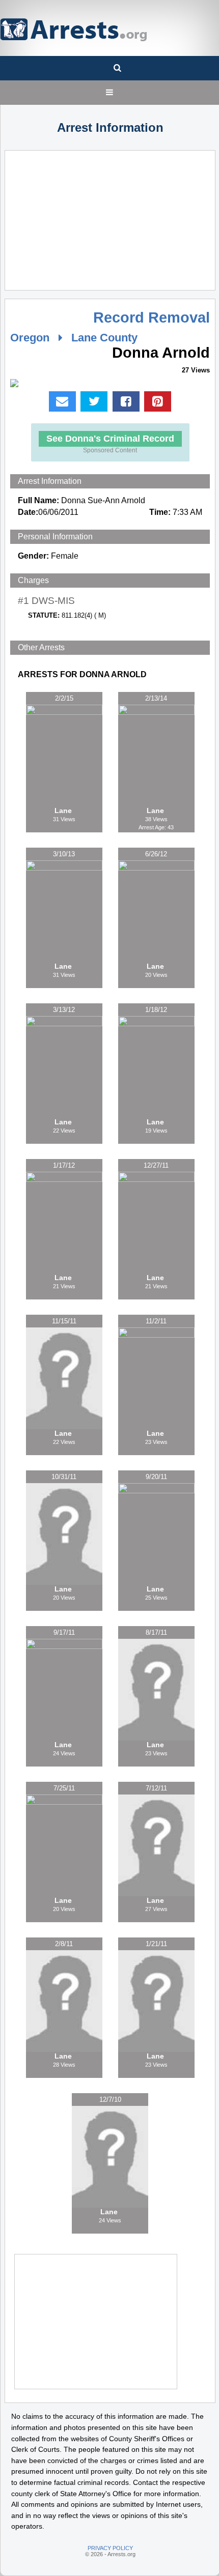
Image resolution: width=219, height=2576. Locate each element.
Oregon (30, 338)
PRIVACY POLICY (110, 2548)
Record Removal (152, 317)
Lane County (104, 338)
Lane (64, 811)
